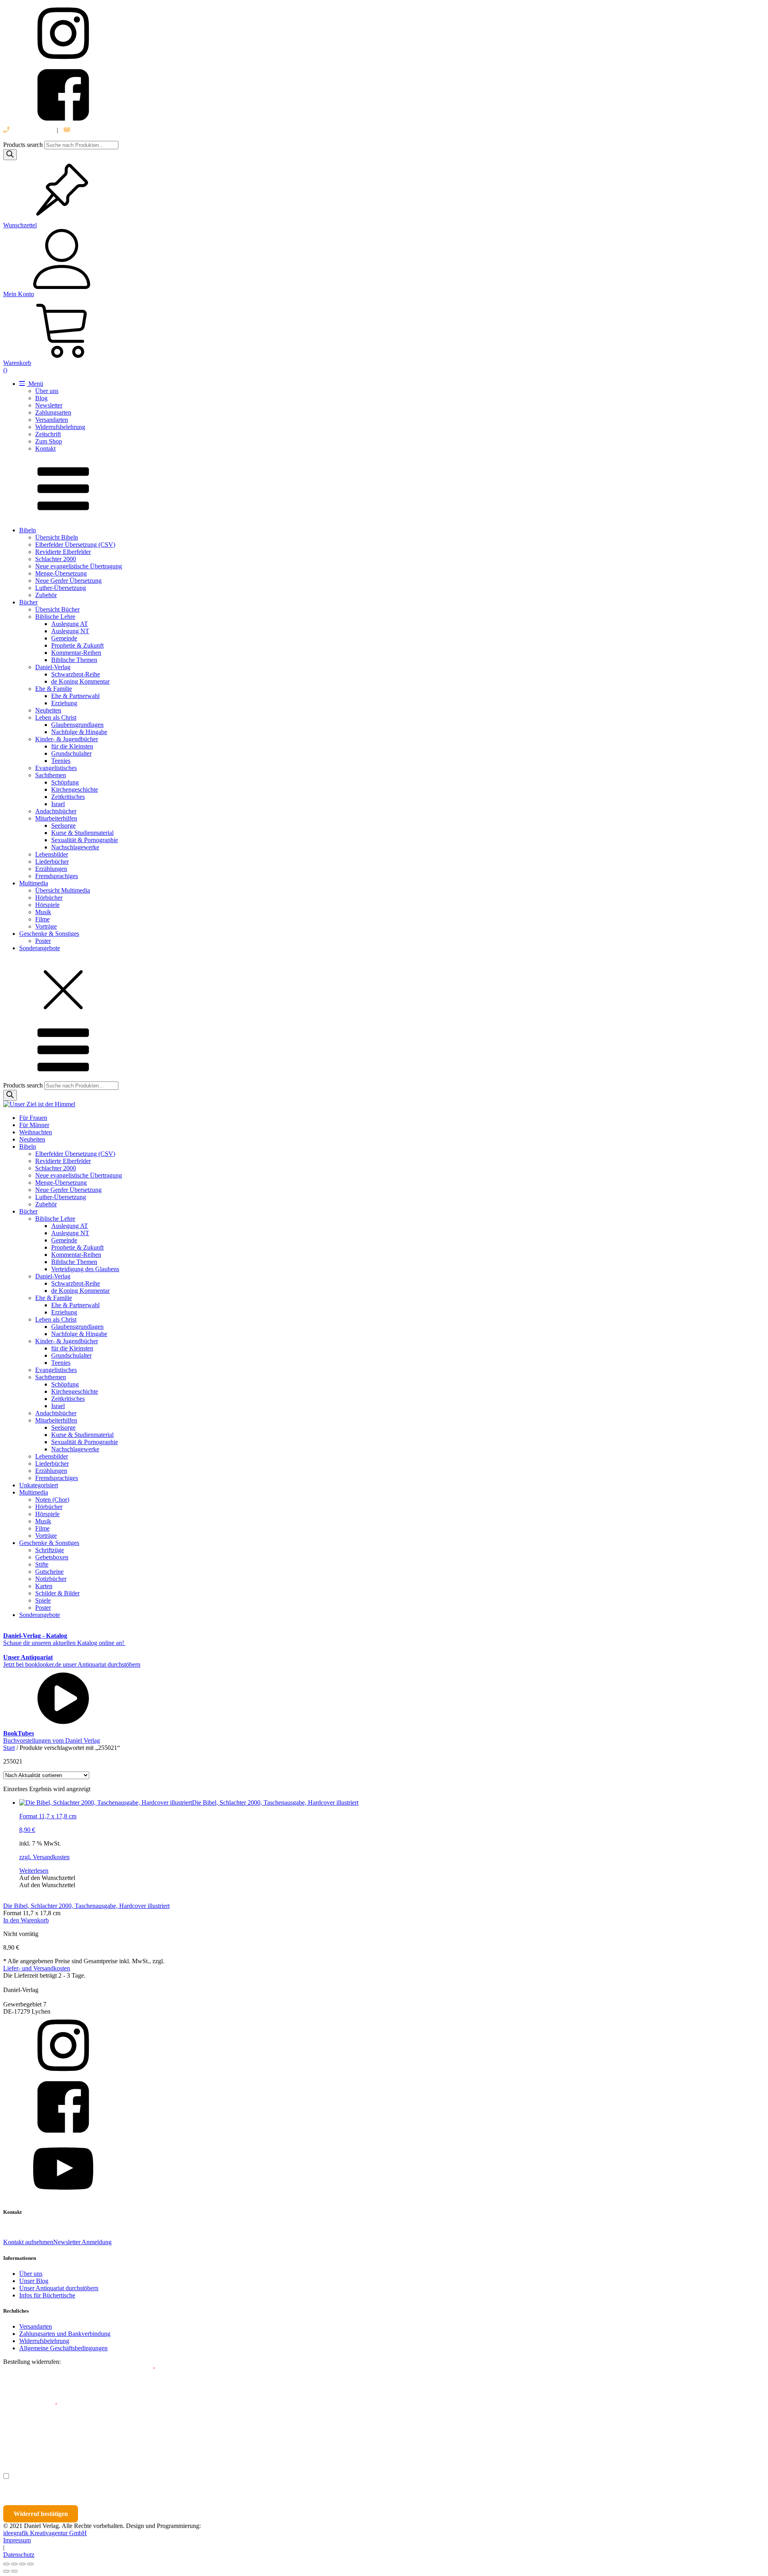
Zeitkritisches (68, 797)
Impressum (17, 2540)
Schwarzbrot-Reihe (76, 674)
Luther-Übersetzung (61, 588)
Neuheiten (48, 710)
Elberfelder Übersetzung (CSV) (75, 545)
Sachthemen (51, 775)
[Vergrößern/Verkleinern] (6, 2564)
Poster (43, 941)
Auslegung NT (70, 631)
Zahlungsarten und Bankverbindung (65, 2334)
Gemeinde (64, 638)
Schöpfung (65, 782)
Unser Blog (34, 2281)
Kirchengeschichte (75, 789)
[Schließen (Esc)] (30, 2564)
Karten (44, 1586)
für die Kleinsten (72, 746)
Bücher (28, 602)
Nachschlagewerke (75, 847)
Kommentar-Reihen (76, 653)
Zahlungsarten (53, 412)
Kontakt (45, 448)
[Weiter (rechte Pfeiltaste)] (14, 2571)
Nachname (159, 2441)
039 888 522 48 (30, 130)
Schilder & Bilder (57, 1593)
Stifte (42, 1564)
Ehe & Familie (54, 689)
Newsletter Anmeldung (82, 2242)
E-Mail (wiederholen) (30, 2405)
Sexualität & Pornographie (85, 840)
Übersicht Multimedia (63, 890)
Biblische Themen (74, 660)
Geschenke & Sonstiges (49, 934)
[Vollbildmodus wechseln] (14, 2564)
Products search (24, 145)
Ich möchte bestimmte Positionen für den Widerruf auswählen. (98, 2476)
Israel (58, 804)
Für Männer (34, 1125)
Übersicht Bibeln (57, 537)
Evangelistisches (56, 768)
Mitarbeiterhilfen (56, 818)
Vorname (26, 2441)
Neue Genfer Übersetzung (68, 581)
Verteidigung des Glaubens (85, 1269)
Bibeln (28, 530)
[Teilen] (22, 2564)
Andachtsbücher (56, 811)
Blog (41, 398)
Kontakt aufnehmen (28, 2242)
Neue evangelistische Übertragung (79, 566)
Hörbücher (49, 898)
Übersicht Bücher (57, 609)
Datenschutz (19, 2555)
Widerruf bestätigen (41, 2514)
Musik (43, 912)
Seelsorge (63, 826)
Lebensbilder (52, 854)
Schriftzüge (50, 1550)
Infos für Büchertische (47, 2295)
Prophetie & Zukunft (77, 645)
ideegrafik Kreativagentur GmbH (45, 2533)
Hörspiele (47, 905)
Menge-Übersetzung (61, 573)
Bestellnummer (33, 2369)
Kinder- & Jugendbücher (67, 739)
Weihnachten (36, 1132)
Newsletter (49, 405)
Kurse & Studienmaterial (82, 833)
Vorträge (46, 926)
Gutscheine (49, 1572)
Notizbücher (51, 1579)
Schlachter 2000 (56, 559)
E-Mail (145, 2369)
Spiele (43, 1600)
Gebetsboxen (52, 1557)
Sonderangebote (40, 948)
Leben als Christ (56, 717)
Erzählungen (51, 869)
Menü (35, 384)
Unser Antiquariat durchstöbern (59, 2288)
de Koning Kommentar (80, 681)
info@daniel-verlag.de (99, 130)
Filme (42, 919)
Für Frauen (33, 1118)
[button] (47, 1878)
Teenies (61, 761)
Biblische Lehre (55, 617)
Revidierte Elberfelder (63, 552)
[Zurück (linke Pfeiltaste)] (6, 2571)
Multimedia (34, 883)
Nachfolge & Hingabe (79, 732)
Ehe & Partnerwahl (75, 696)
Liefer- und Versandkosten (37, 1968)
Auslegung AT (70, 624)
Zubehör (46, 595)
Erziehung (64, 703)
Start (9, 1748)
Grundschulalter (71, 753)
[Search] (10, 155)
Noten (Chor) (52, 1500)
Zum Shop (49, 441)
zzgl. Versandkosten (44, 1857)
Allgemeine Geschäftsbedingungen (63, 2348)
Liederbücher (52, 862)
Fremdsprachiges (57, 876)
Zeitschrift (48, 434)
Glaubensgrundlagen (77, 725)
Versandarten (52, 420)
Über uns (47, 391)
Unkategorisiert (39, 1485)
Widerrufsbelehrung (60, 427)
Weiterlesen (34, 1871)
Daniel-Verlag (53, 667)
